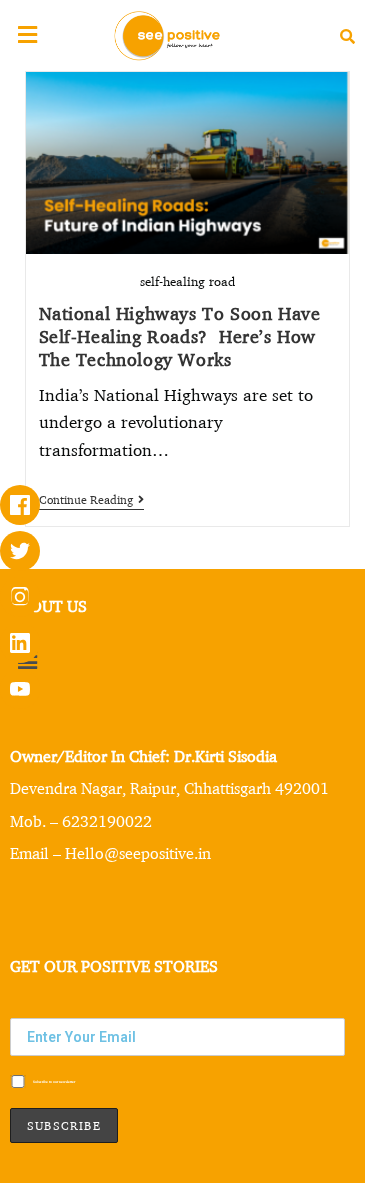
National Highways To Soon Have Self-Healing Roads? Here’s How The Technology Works (180, 335)
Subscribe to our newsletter (53, 1082)
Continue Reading (91, 500)
